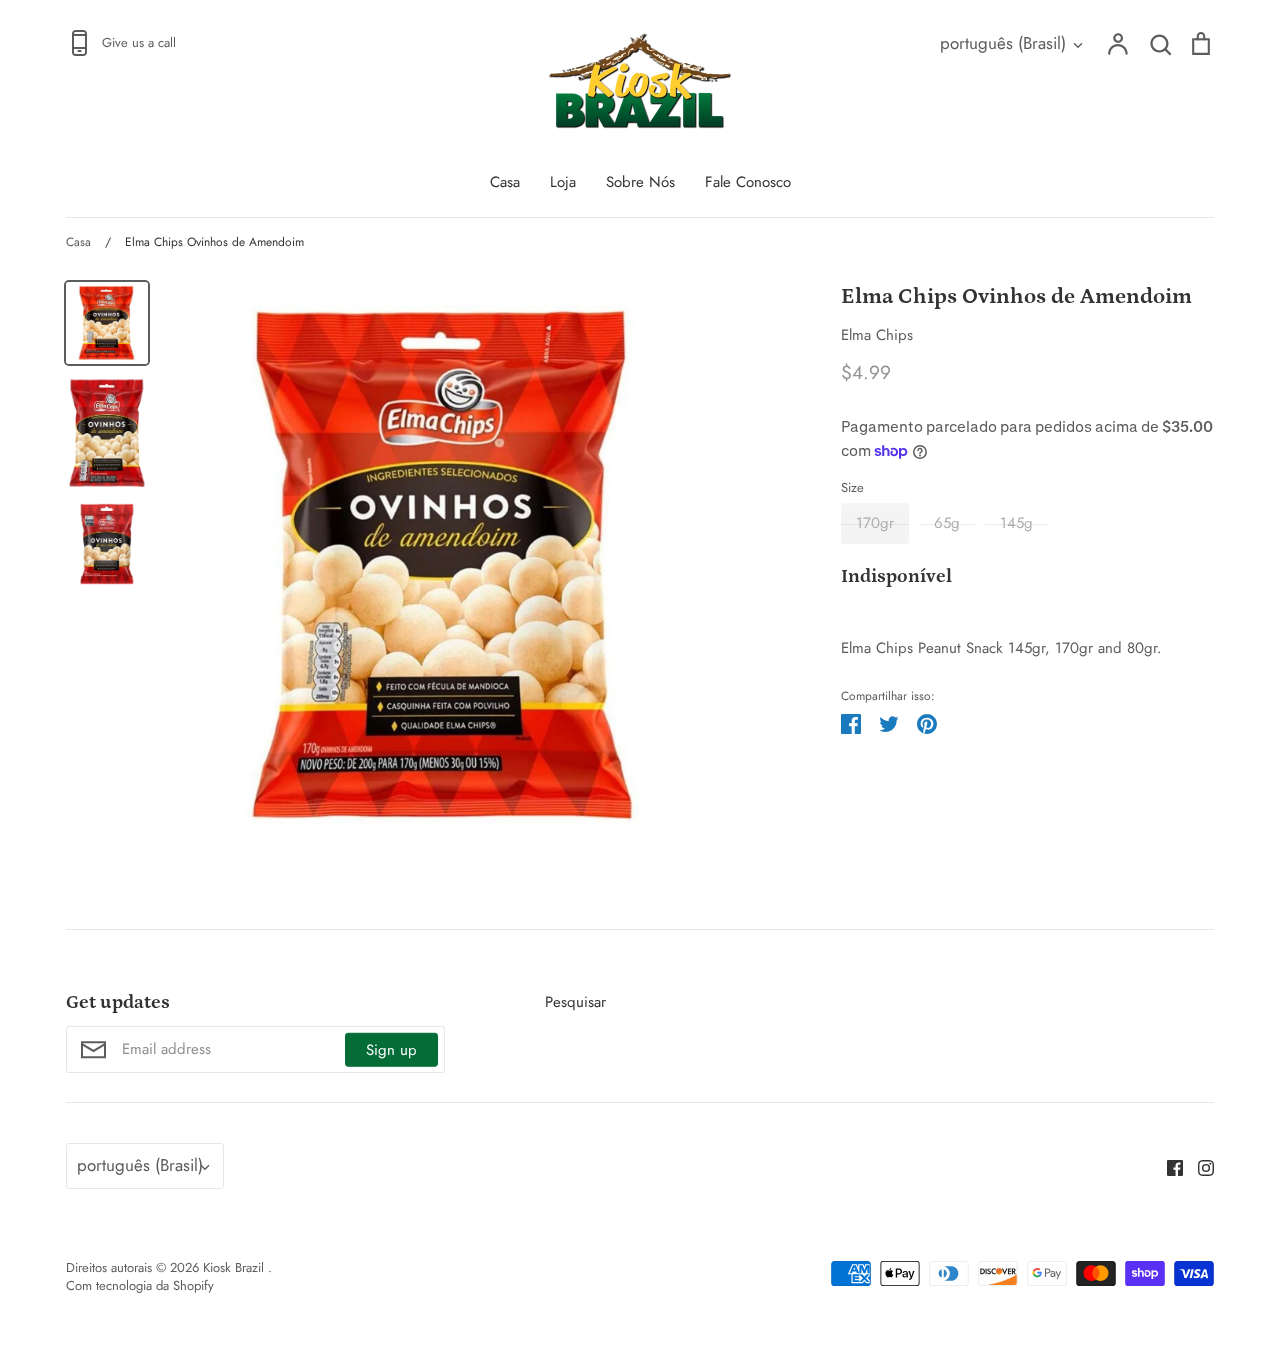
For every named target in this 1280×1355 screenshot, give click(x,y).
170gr (875, 523)
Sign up (391, 1050)
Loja (563, 182)
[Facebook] (1167, 1166)
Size (852, 488)
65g (947, 523)
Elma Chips (877, 335)
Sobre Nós (640, 182)
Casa (505, 182)
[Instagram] (1198, 1166)
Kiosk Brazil (235, 1267)
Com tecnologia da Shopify (140, 1285)
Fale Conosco (748, 182)
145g (1016, 523)
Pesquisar (575, 1002)
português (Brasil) (1003, 43)
